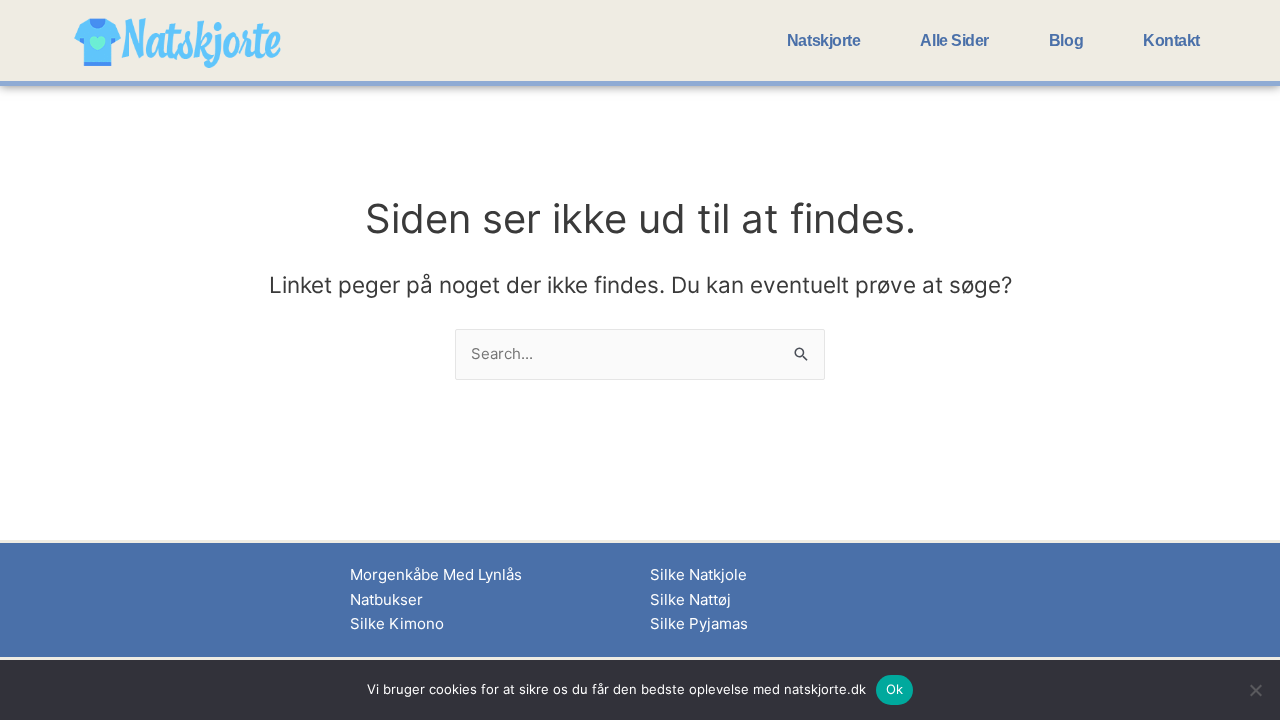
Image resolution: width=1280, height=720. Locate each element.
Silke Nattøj (690, 599)
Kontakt (1171, 40)
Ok (895, 689)
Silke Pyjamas (699, 623)
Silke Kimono (397, 623)
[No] (1255, 690)
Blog (1066, 40)
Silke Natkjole (698, 574)
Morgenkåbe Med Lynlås (436, 574)
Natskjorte (824, 40)
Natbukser (386, 599)
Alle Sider (954, 40)
